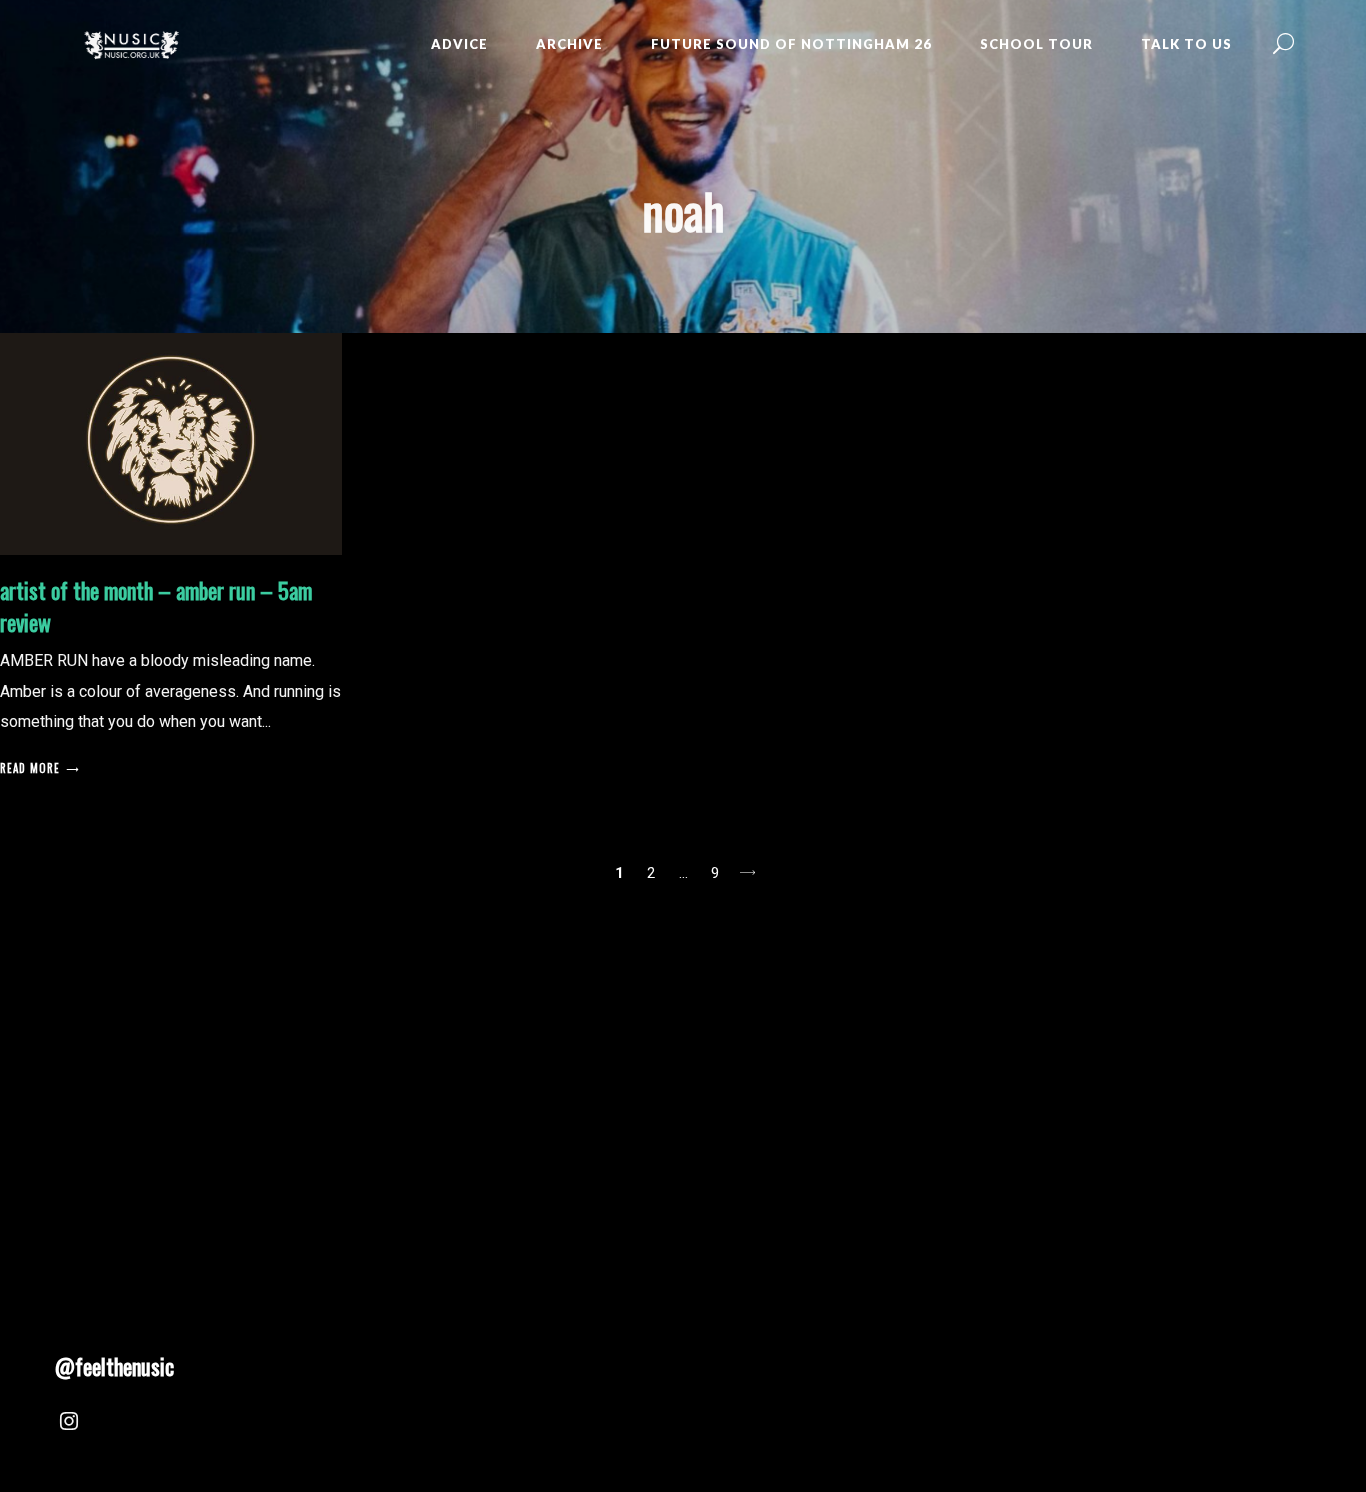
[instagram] (69, 1424)
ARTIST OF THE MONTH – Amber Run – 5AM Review (156, 606)
